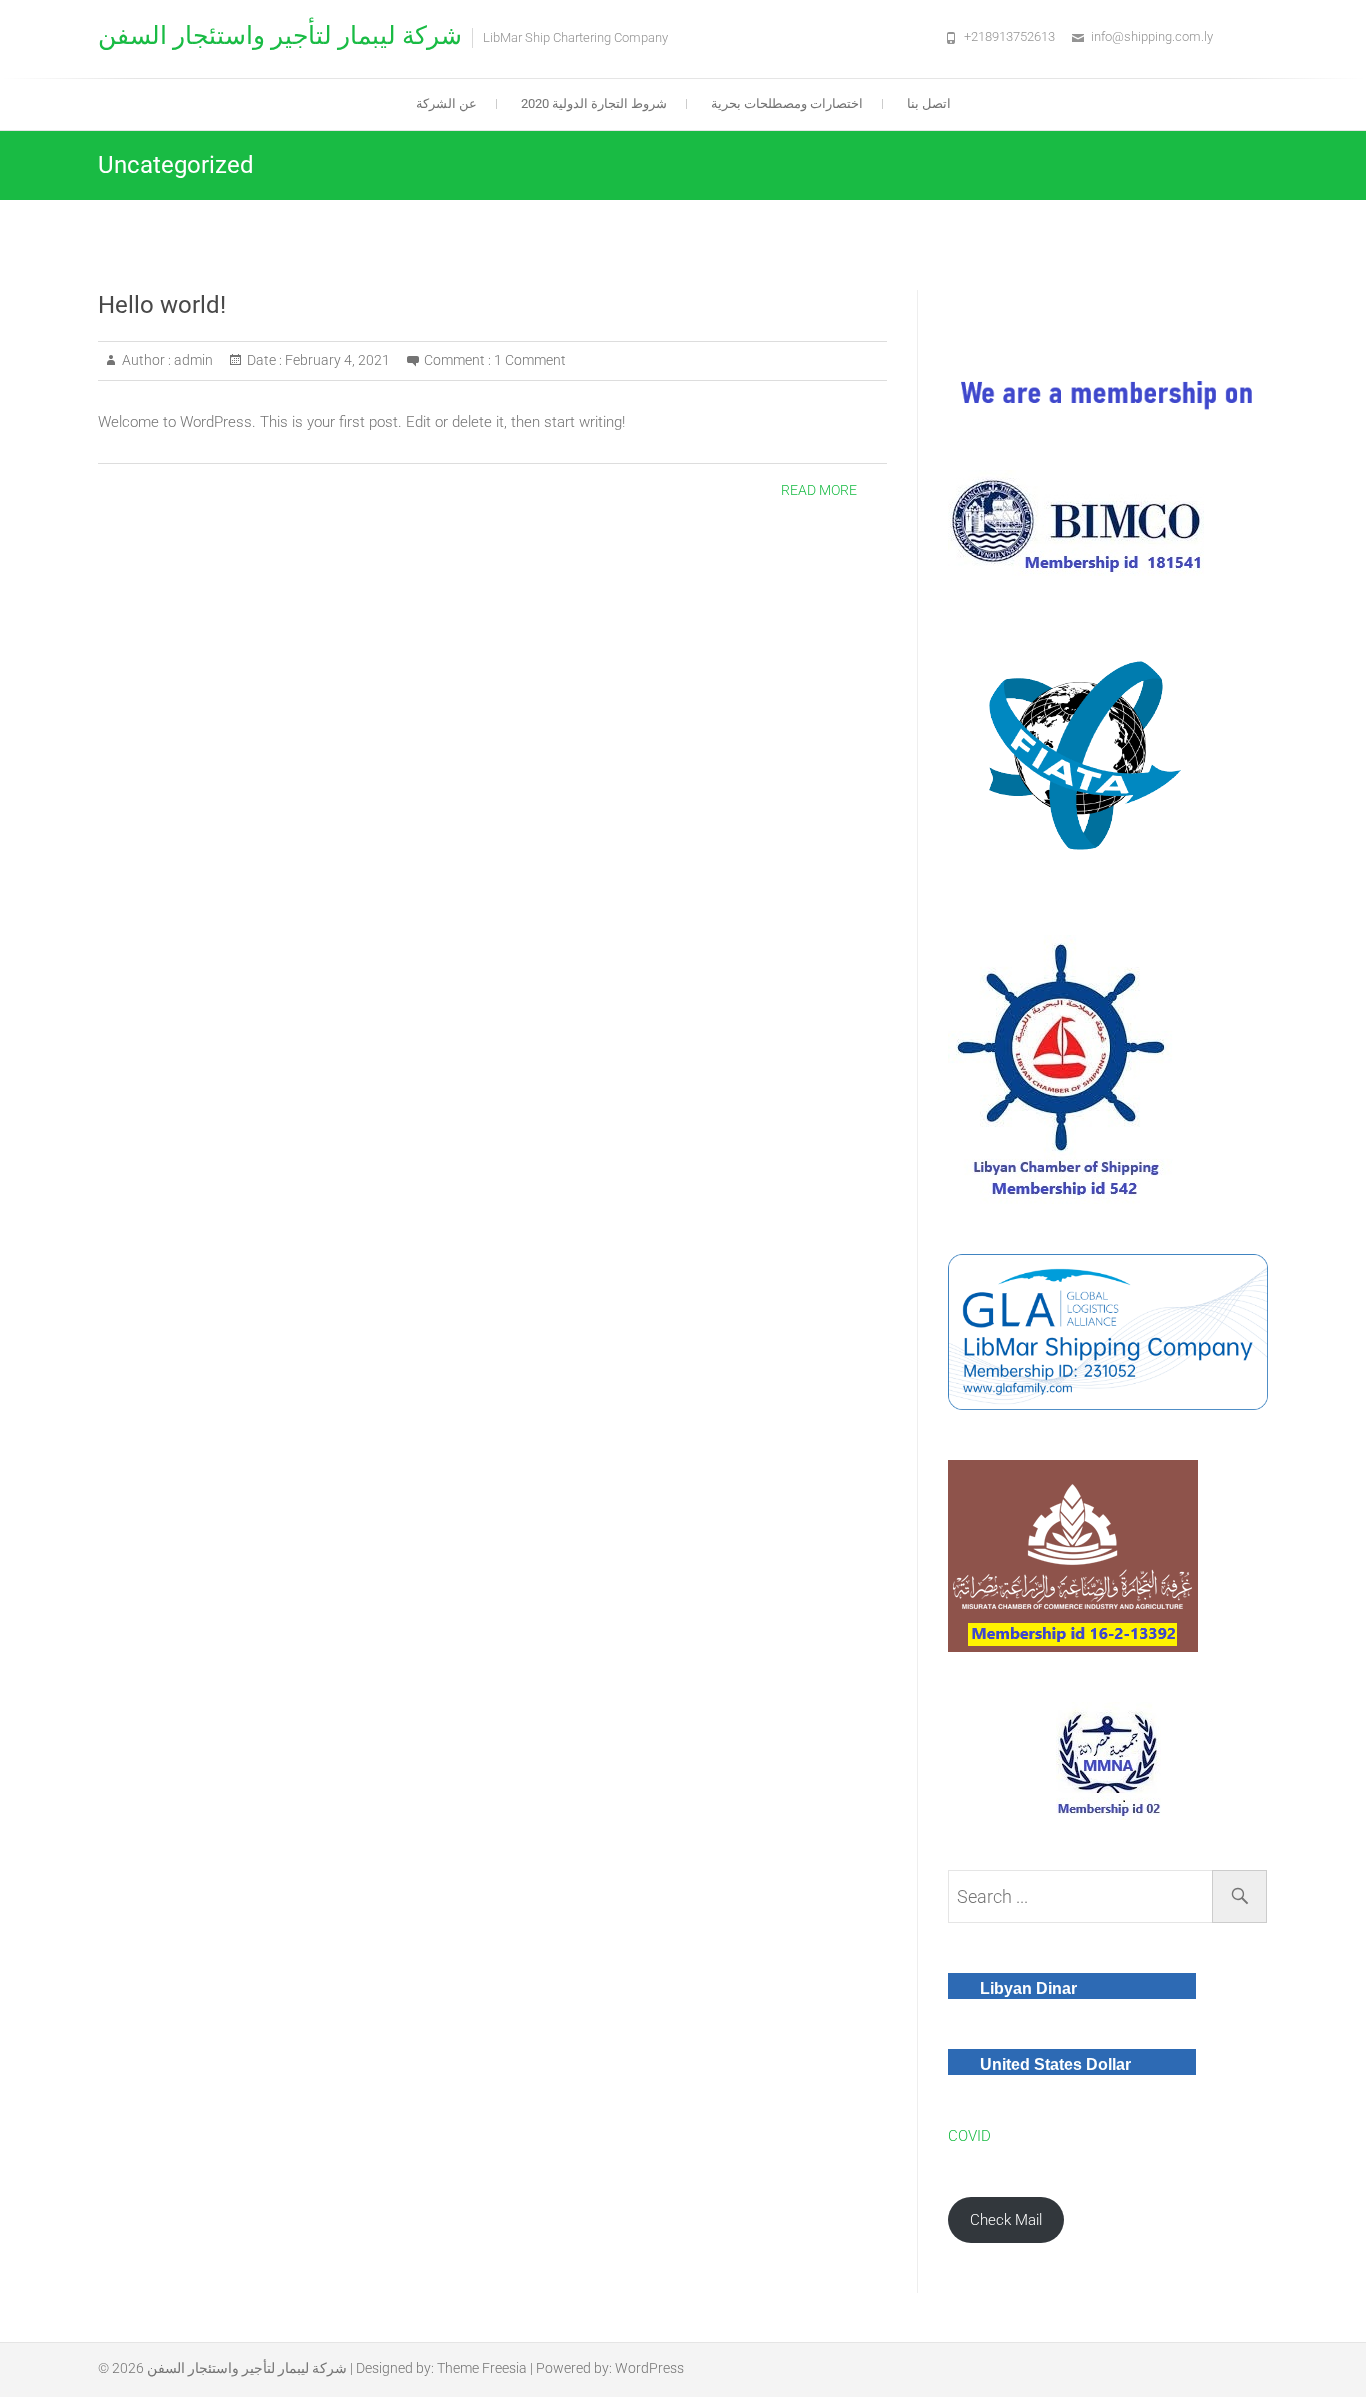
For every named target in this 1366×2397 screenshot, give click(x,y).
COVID (969, 2136)
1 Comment (530, 360)
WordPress (649, 2368)
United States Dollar (1055, 2064)
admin (192, 360)
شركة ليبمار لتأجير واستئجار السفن (280, 35)
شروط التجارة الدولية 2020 (594, 103)
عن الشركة (446, 103)
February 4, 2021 (336, 360)
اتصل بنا (929, 103)
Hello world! (162, 305)
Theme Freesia (482, 2368)
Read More (819, 490)
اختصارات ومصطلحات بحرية (787, 103)
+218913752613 (1009, 36)
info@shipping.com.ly (1152, 36)
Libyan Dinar (1028, 1988)
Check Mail (1006, 2220)
